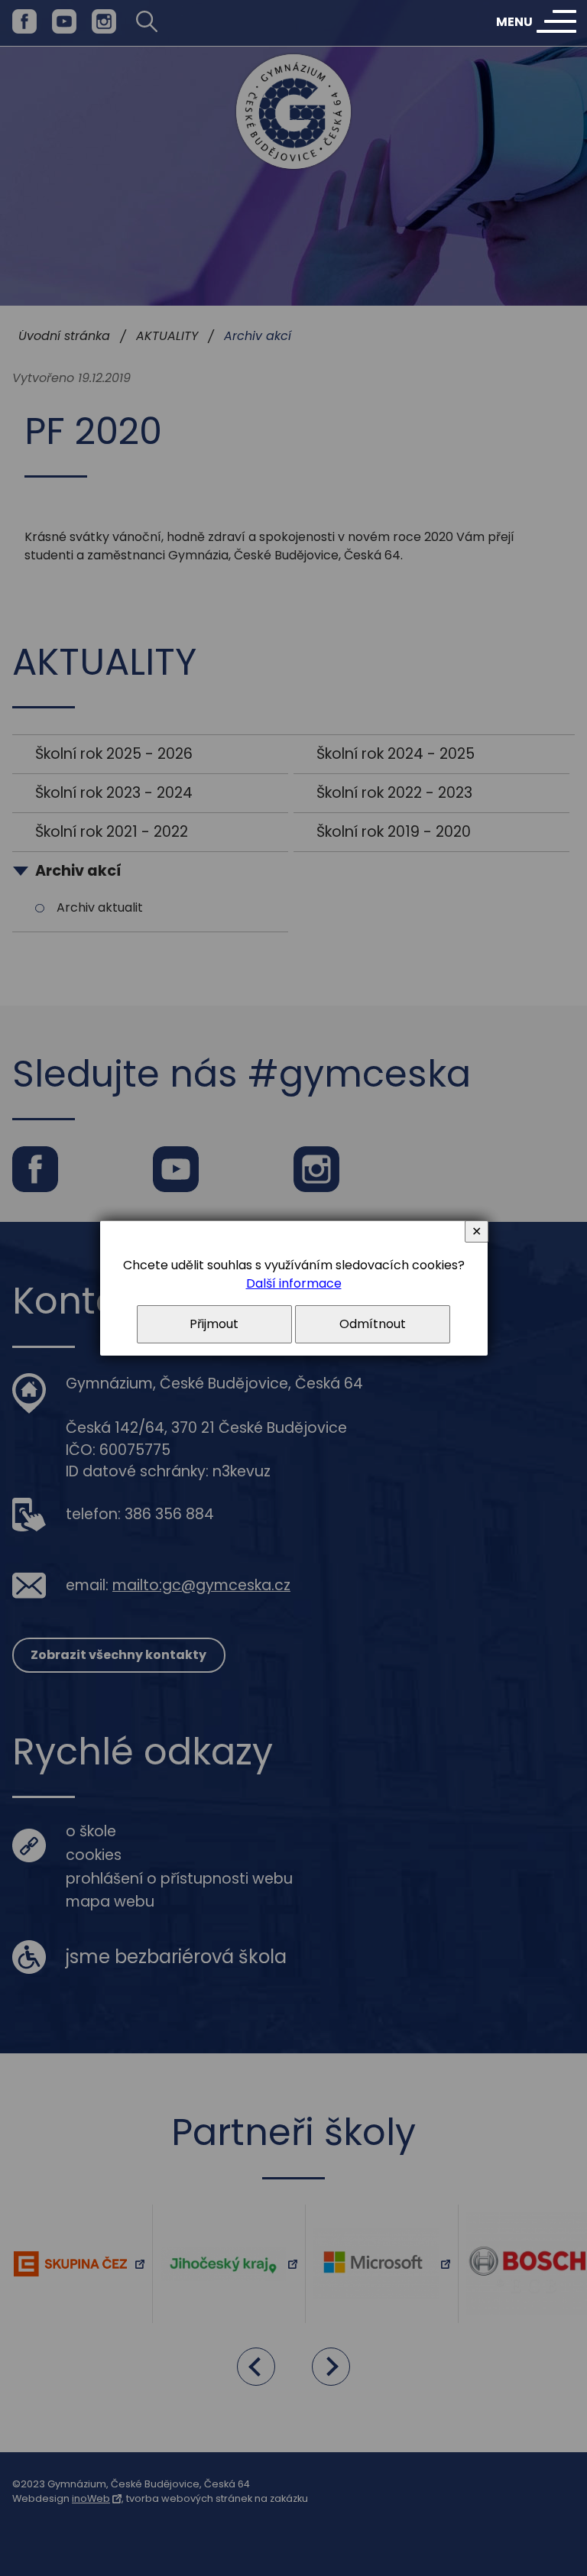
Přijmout (214, 1324)
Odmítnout (373, 1324)
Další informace (294, 1283)
